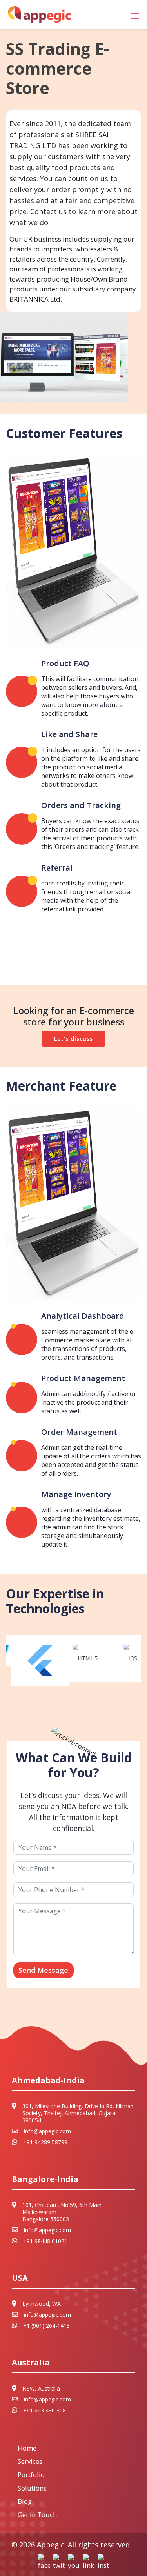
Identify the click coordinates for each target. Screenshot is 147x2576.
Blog (25, 2501)
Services (30, 2461)
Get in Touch (37, 2515)
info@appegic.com (47, 2131)
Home (27, 2448)
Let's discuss (73, 1039)
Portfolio (31, 2475)
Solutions (32, 2488)
